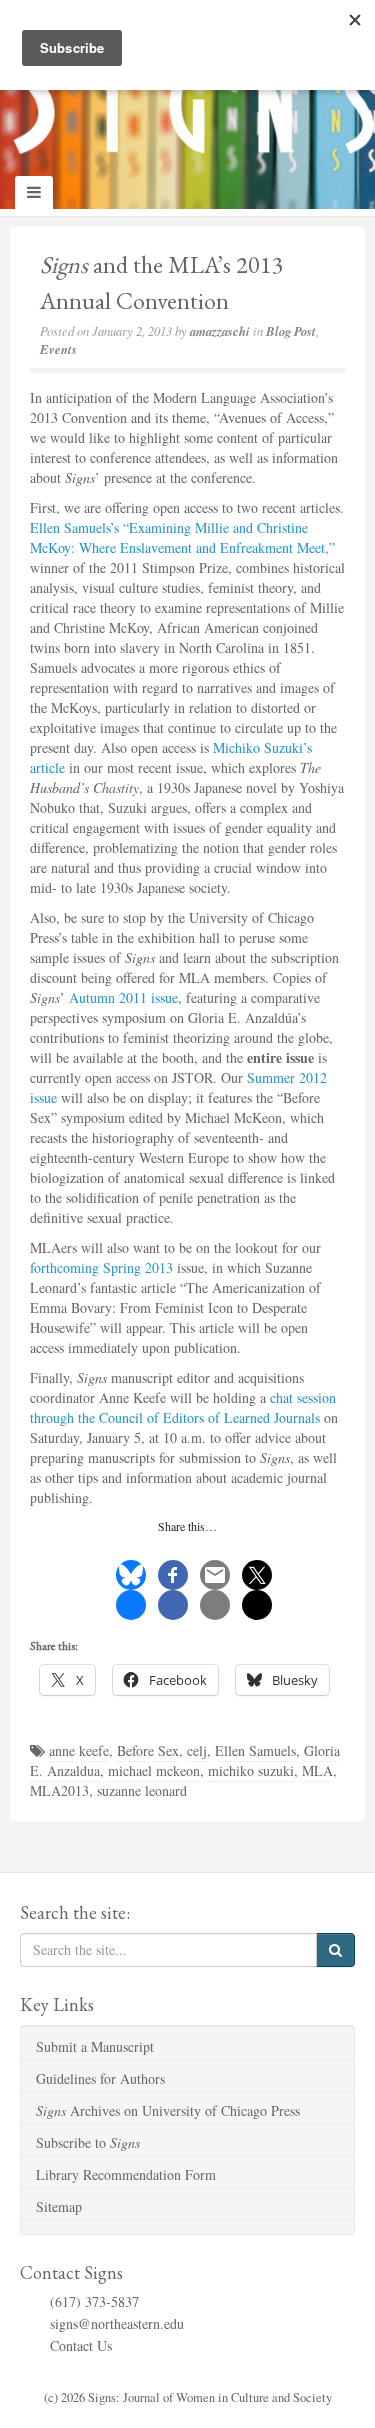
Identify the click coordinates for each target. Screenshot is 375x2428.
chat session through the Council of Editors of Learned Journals (183, 1407)
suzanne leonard (142, 1790)
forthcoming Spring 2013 (101, 1267)
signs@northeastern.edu (117, 2323)
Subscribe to (88, 2142)
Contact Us (81, 2345)
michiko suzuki (251, 1770)
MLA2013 (59, 1790)
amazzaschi (220, 331)
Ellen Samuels (255, 1750)
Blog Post (291, 331)
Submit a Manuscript (95, 2046)
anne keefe (79, 1750)
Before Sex (148, 1750)
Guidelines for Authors (100, 2078)
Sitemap (59, 2206)
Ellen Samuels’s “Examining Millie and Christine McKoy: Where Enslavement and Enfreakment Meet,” (182, 537)
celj (197, 1750)
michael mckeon (154, 1770)
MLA (317, 1770)
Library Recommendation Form (126, 2174)
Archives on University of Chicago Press (168, 2110)
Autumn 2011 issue (123, 997)
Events (58, 349)
